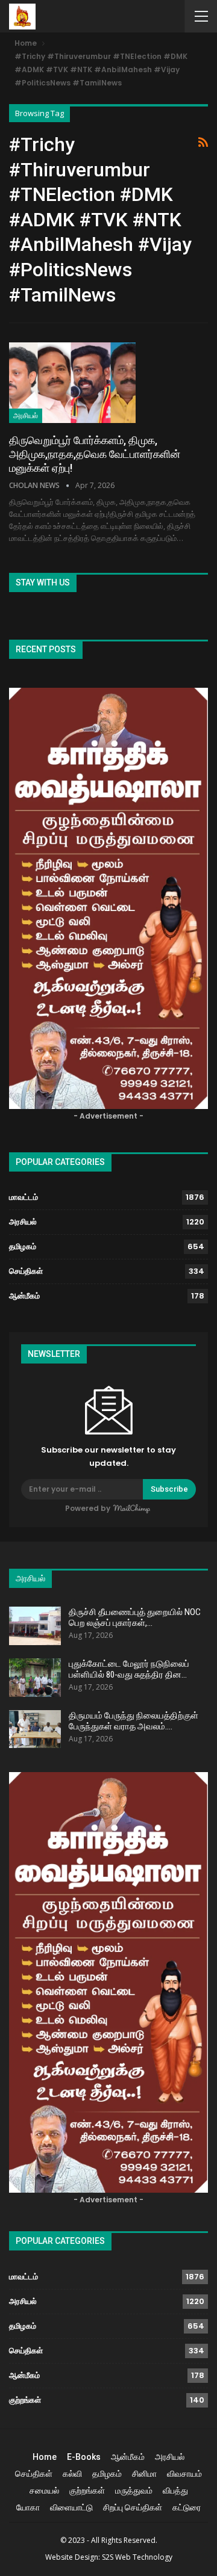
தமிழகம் (23, 1246)
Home (45, 2457)
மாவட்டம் (24, 1197)
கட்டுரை (187, 2507)
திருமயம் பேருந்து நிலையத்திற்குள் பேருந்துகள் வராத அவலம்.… (134, 1721)
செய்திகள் (26, 1271)
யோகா (28, 2507)
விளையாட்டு (71, 2507)
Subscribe (169, 1489)
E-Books (84, 2457)
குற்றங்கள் (25, 2400)
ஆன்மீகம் (24, 1296)
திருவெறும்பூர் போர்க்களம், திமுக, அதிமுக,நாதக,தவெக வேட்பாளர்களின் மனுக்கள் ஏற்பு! (95, 454)
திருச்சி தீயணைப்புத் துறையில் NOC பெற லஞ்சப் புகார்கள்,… (135, 1617)
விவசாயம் (184, 2474)
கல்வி (72, 2474)
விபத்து (175, 2491)
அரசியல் (26, 416)
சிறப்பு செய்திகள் (133, 2507)
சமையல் (44, 2491)
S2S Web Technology (137, 2557)
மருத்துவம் (134, 2491)
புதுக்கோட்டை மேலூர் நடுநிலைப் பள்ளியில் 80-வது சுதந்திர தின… (129, 1669)
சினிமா (144, 2474)
